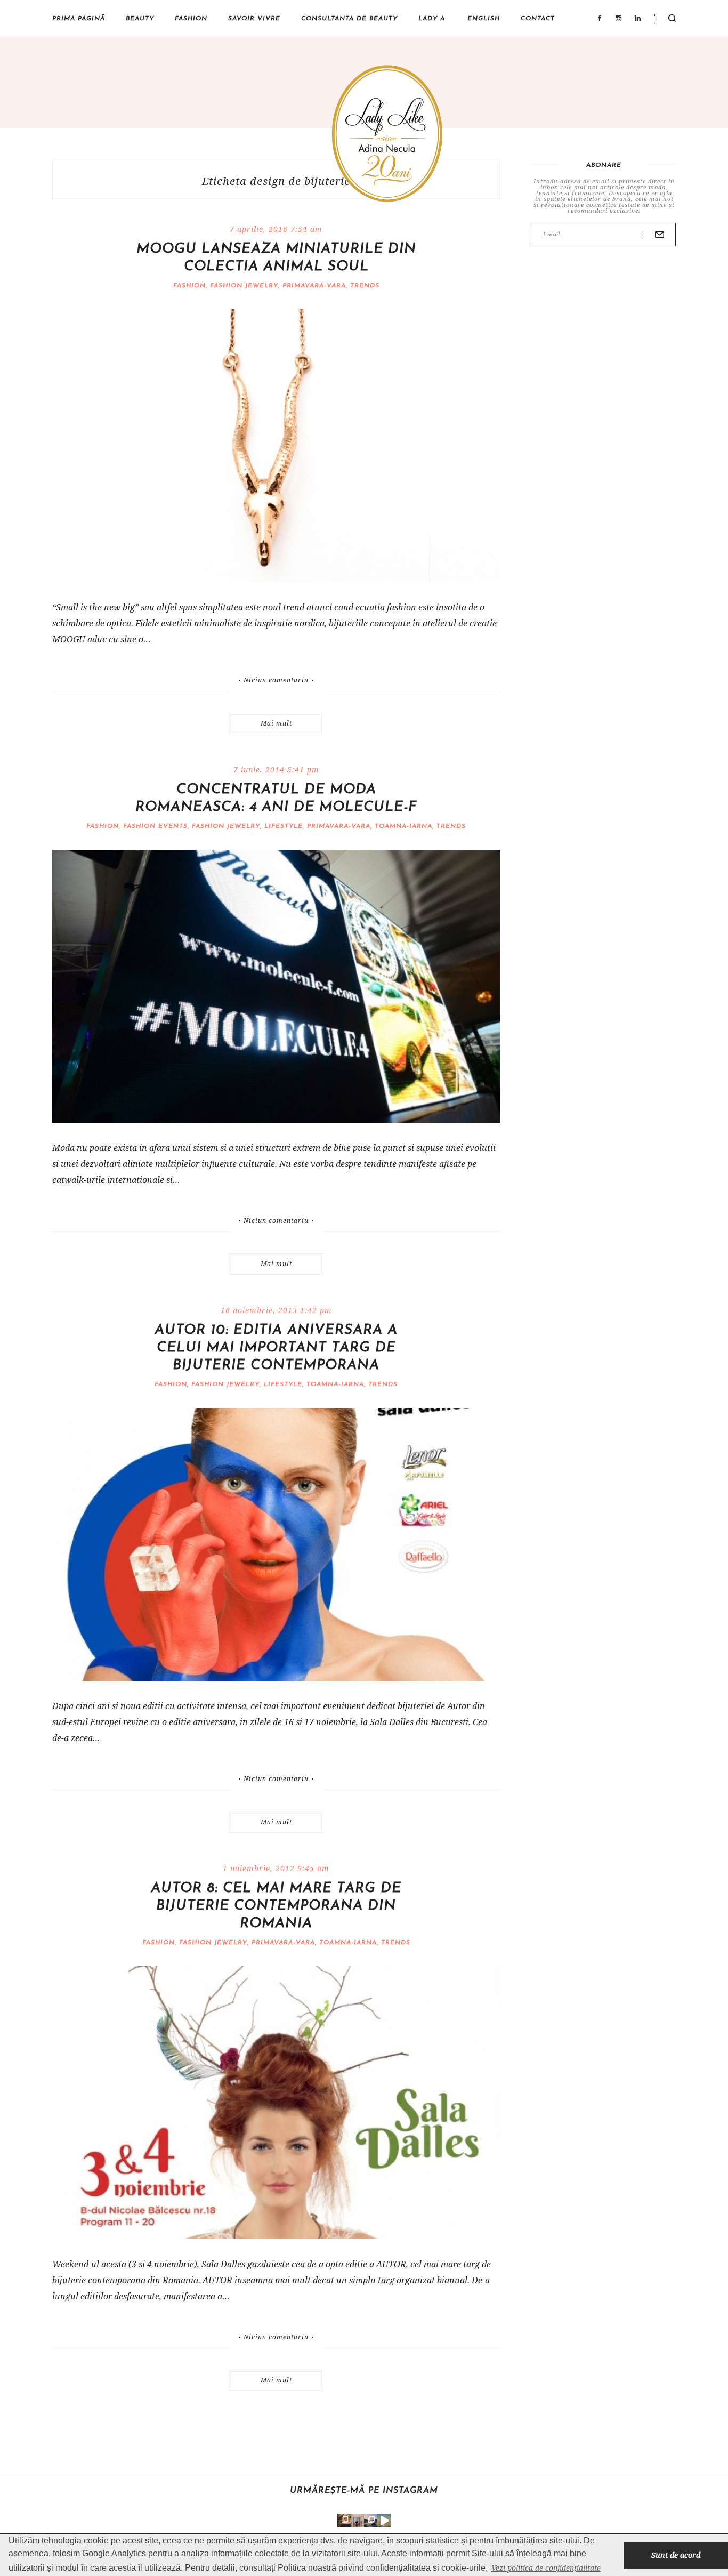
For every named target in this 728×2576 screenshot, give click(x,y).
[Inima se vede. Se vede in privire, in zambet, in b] (357, 2520)
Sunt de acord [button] (676, 2555)
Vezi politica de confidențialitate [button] (546, 2568)
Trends (365, 286)
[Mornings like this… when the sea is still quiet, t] (384, 2520)
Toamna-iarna (403, 826)
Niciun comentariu (276, 680)
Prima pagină (79, 19)
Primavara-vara (314, 286)
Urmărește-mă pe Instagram (364, 2491)
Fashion (191, 19)
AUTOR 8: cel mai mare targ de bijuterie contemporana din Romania (276, 1906)
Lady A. (432, 19)
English (484, 19)
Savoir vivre (254, 19)
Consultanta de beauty (349, 19)
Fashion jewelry (244, 286)
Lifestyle (284, 826)
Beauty (140, 19)
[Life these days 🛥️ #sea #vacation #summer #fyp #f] (371, 2520)
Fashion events (155, 826)
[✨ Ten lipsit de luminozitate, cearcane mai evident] (344, 2520)
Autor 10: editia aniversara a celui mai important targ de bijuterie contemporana (276, 1348)
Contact (538, 19)
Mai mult (276, 723)
